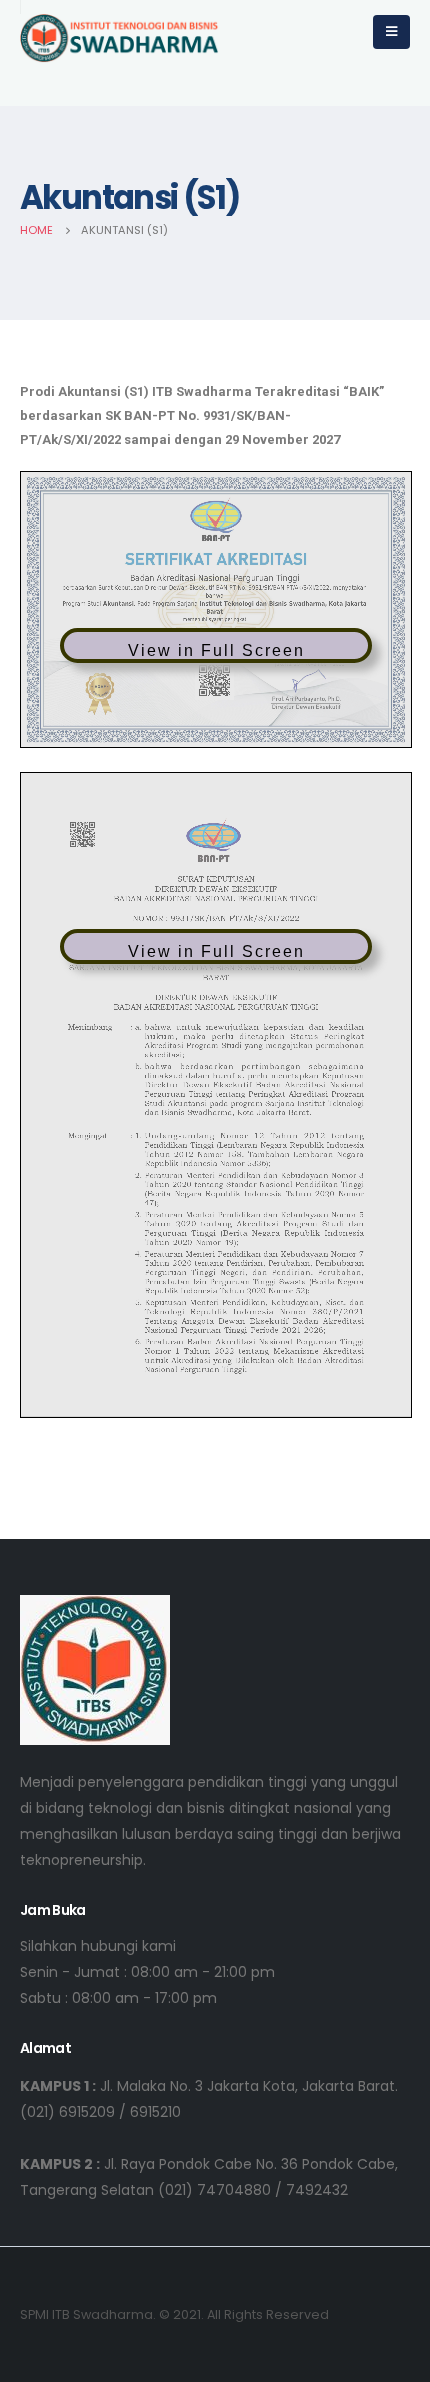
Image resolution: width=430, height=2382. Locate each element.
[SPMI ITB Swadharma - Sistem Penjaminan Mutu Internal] (120, 38)
